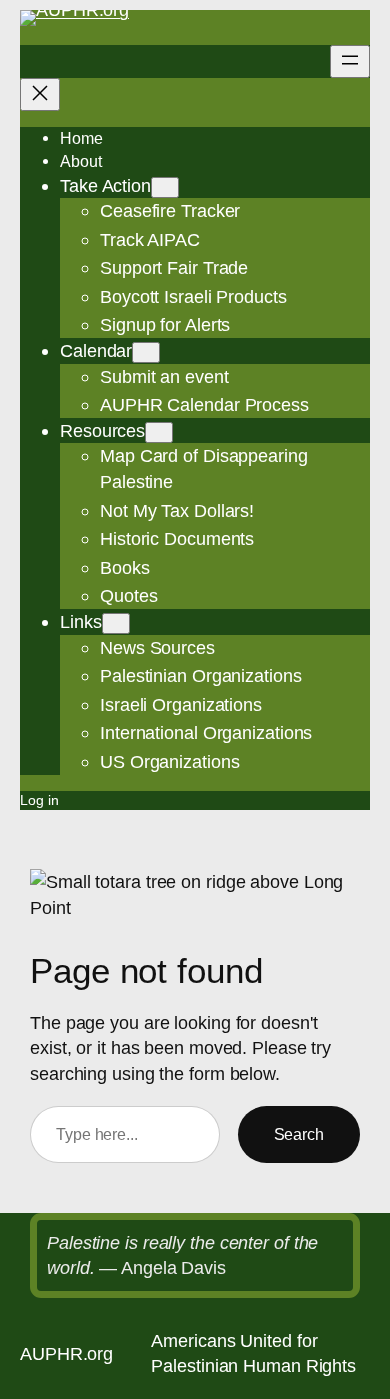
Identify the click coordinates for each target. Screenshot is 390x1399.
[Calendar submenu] (146, 352)
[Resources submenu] (159, 432)
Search (299, 1134)
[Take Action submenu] (165, 187)
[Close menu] (40, 94)
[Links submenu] (116, 623)
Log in (39, 800)
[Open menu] (350, 61)
